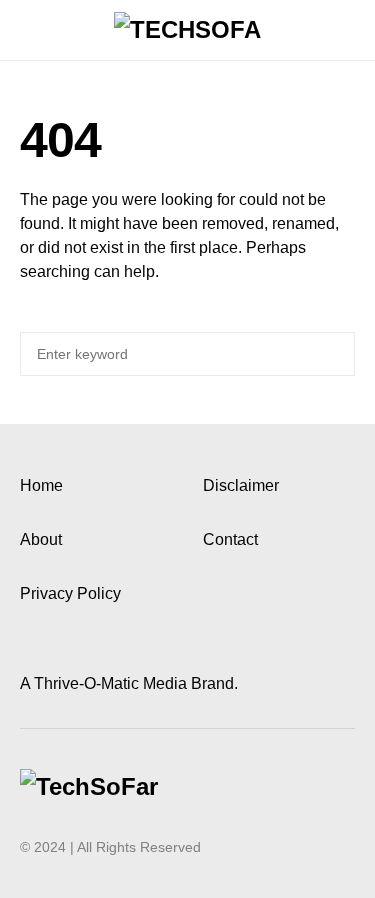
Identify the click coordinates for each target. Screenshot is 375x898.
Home (41, 485)
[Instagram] (52, 647)
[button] (26, 30)
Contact (230, 539)
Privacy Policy (70, 593)
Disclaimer (241, 485)
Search (336, 354)
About (41, 539)
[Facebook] (27, 647)
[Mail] (77, 647)
